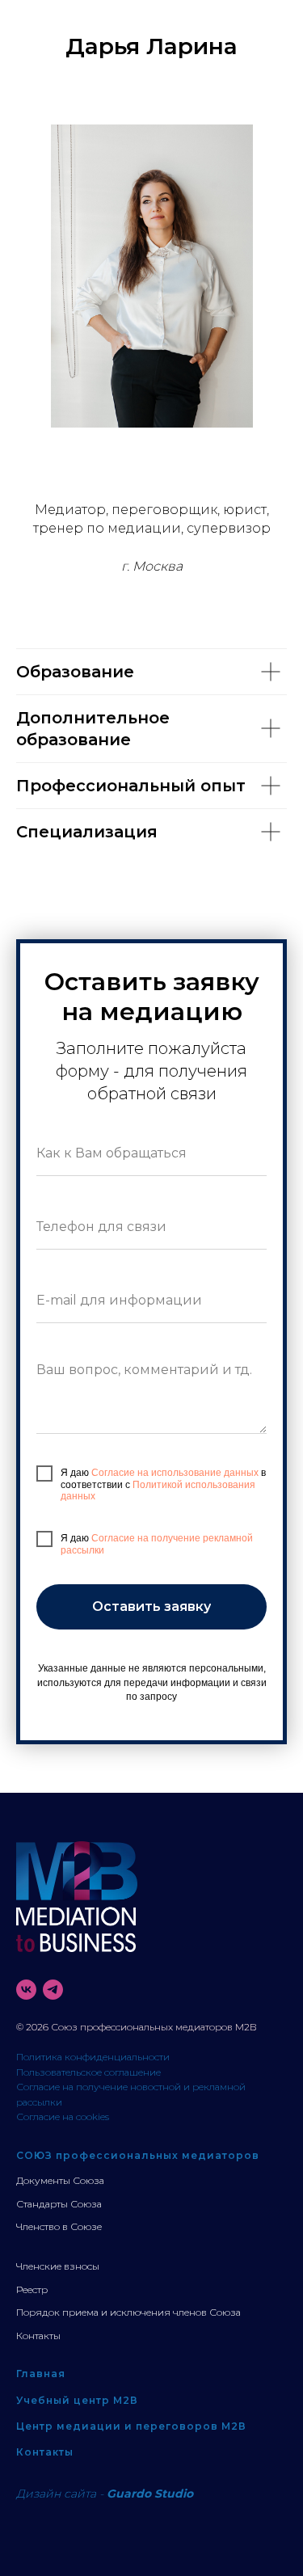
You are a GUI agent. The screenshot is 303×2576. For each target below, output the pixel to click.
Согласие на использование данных (175, 1473)
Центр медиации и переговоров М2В (131, 2426)
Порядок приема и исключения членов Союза (128, 2312)
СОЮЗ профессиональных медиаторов (138, 2155)
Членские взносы (58, 2266)
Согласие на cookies (63, 2116)
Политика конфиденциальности (93, 2057)
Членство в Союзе (59, 2226)
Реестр (32, 2289)
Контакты (38, 2336)
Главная (41, 2374)
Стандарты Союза (59, 2204)
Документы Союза (60, 2180)
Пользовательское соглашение (88, 2072)
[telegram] (53, 1990)
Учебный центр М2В (77, 2400)
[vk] (26, 1990)
